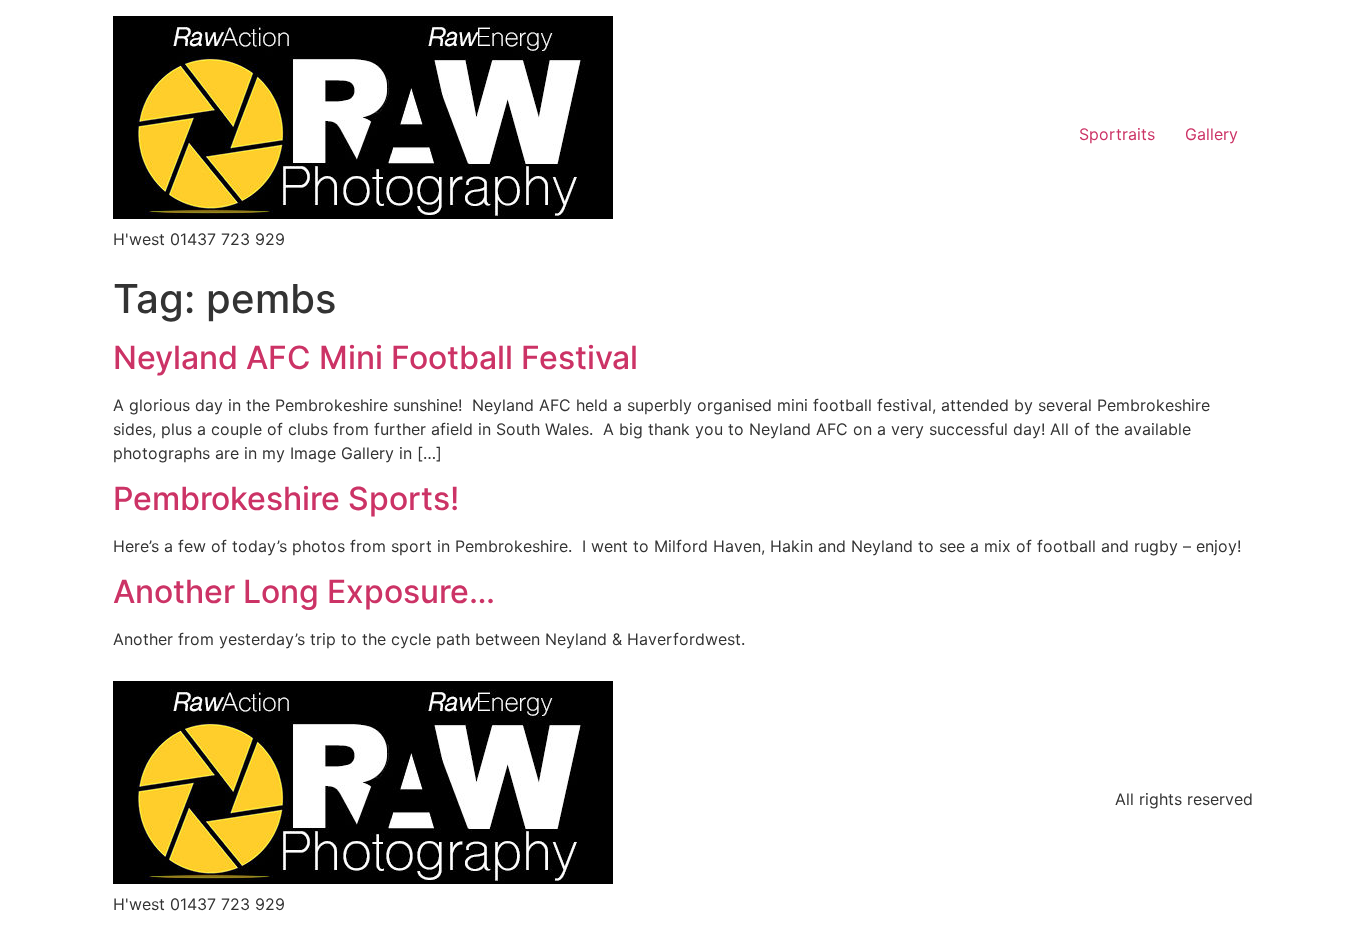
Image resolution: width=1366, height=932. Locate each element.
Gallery (1211, 134)
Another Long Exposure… (304, 591)
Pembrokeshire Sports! (286, 498)
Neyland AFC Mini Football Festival (375, 357)
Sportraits (1117, 134)
